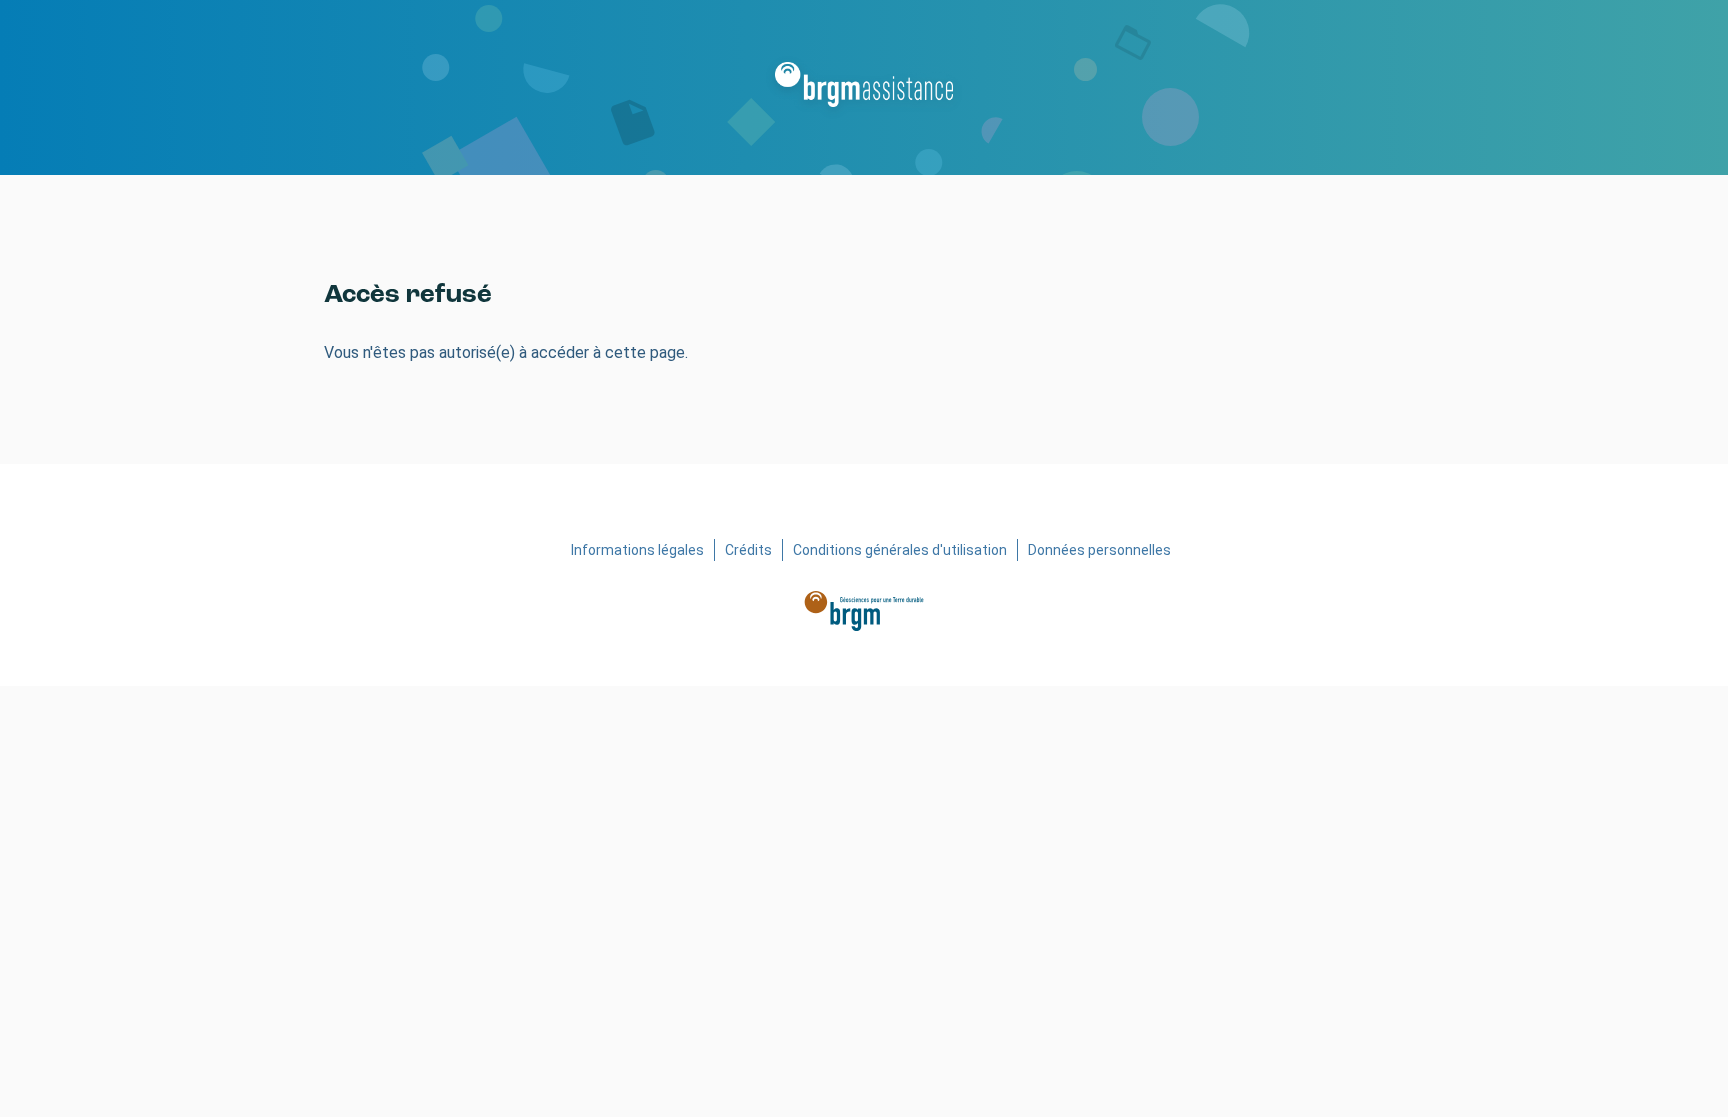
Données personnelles (1099, 550)
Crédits (748, 550)
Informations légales (637, 550)
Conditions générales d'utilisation (900, 550)
